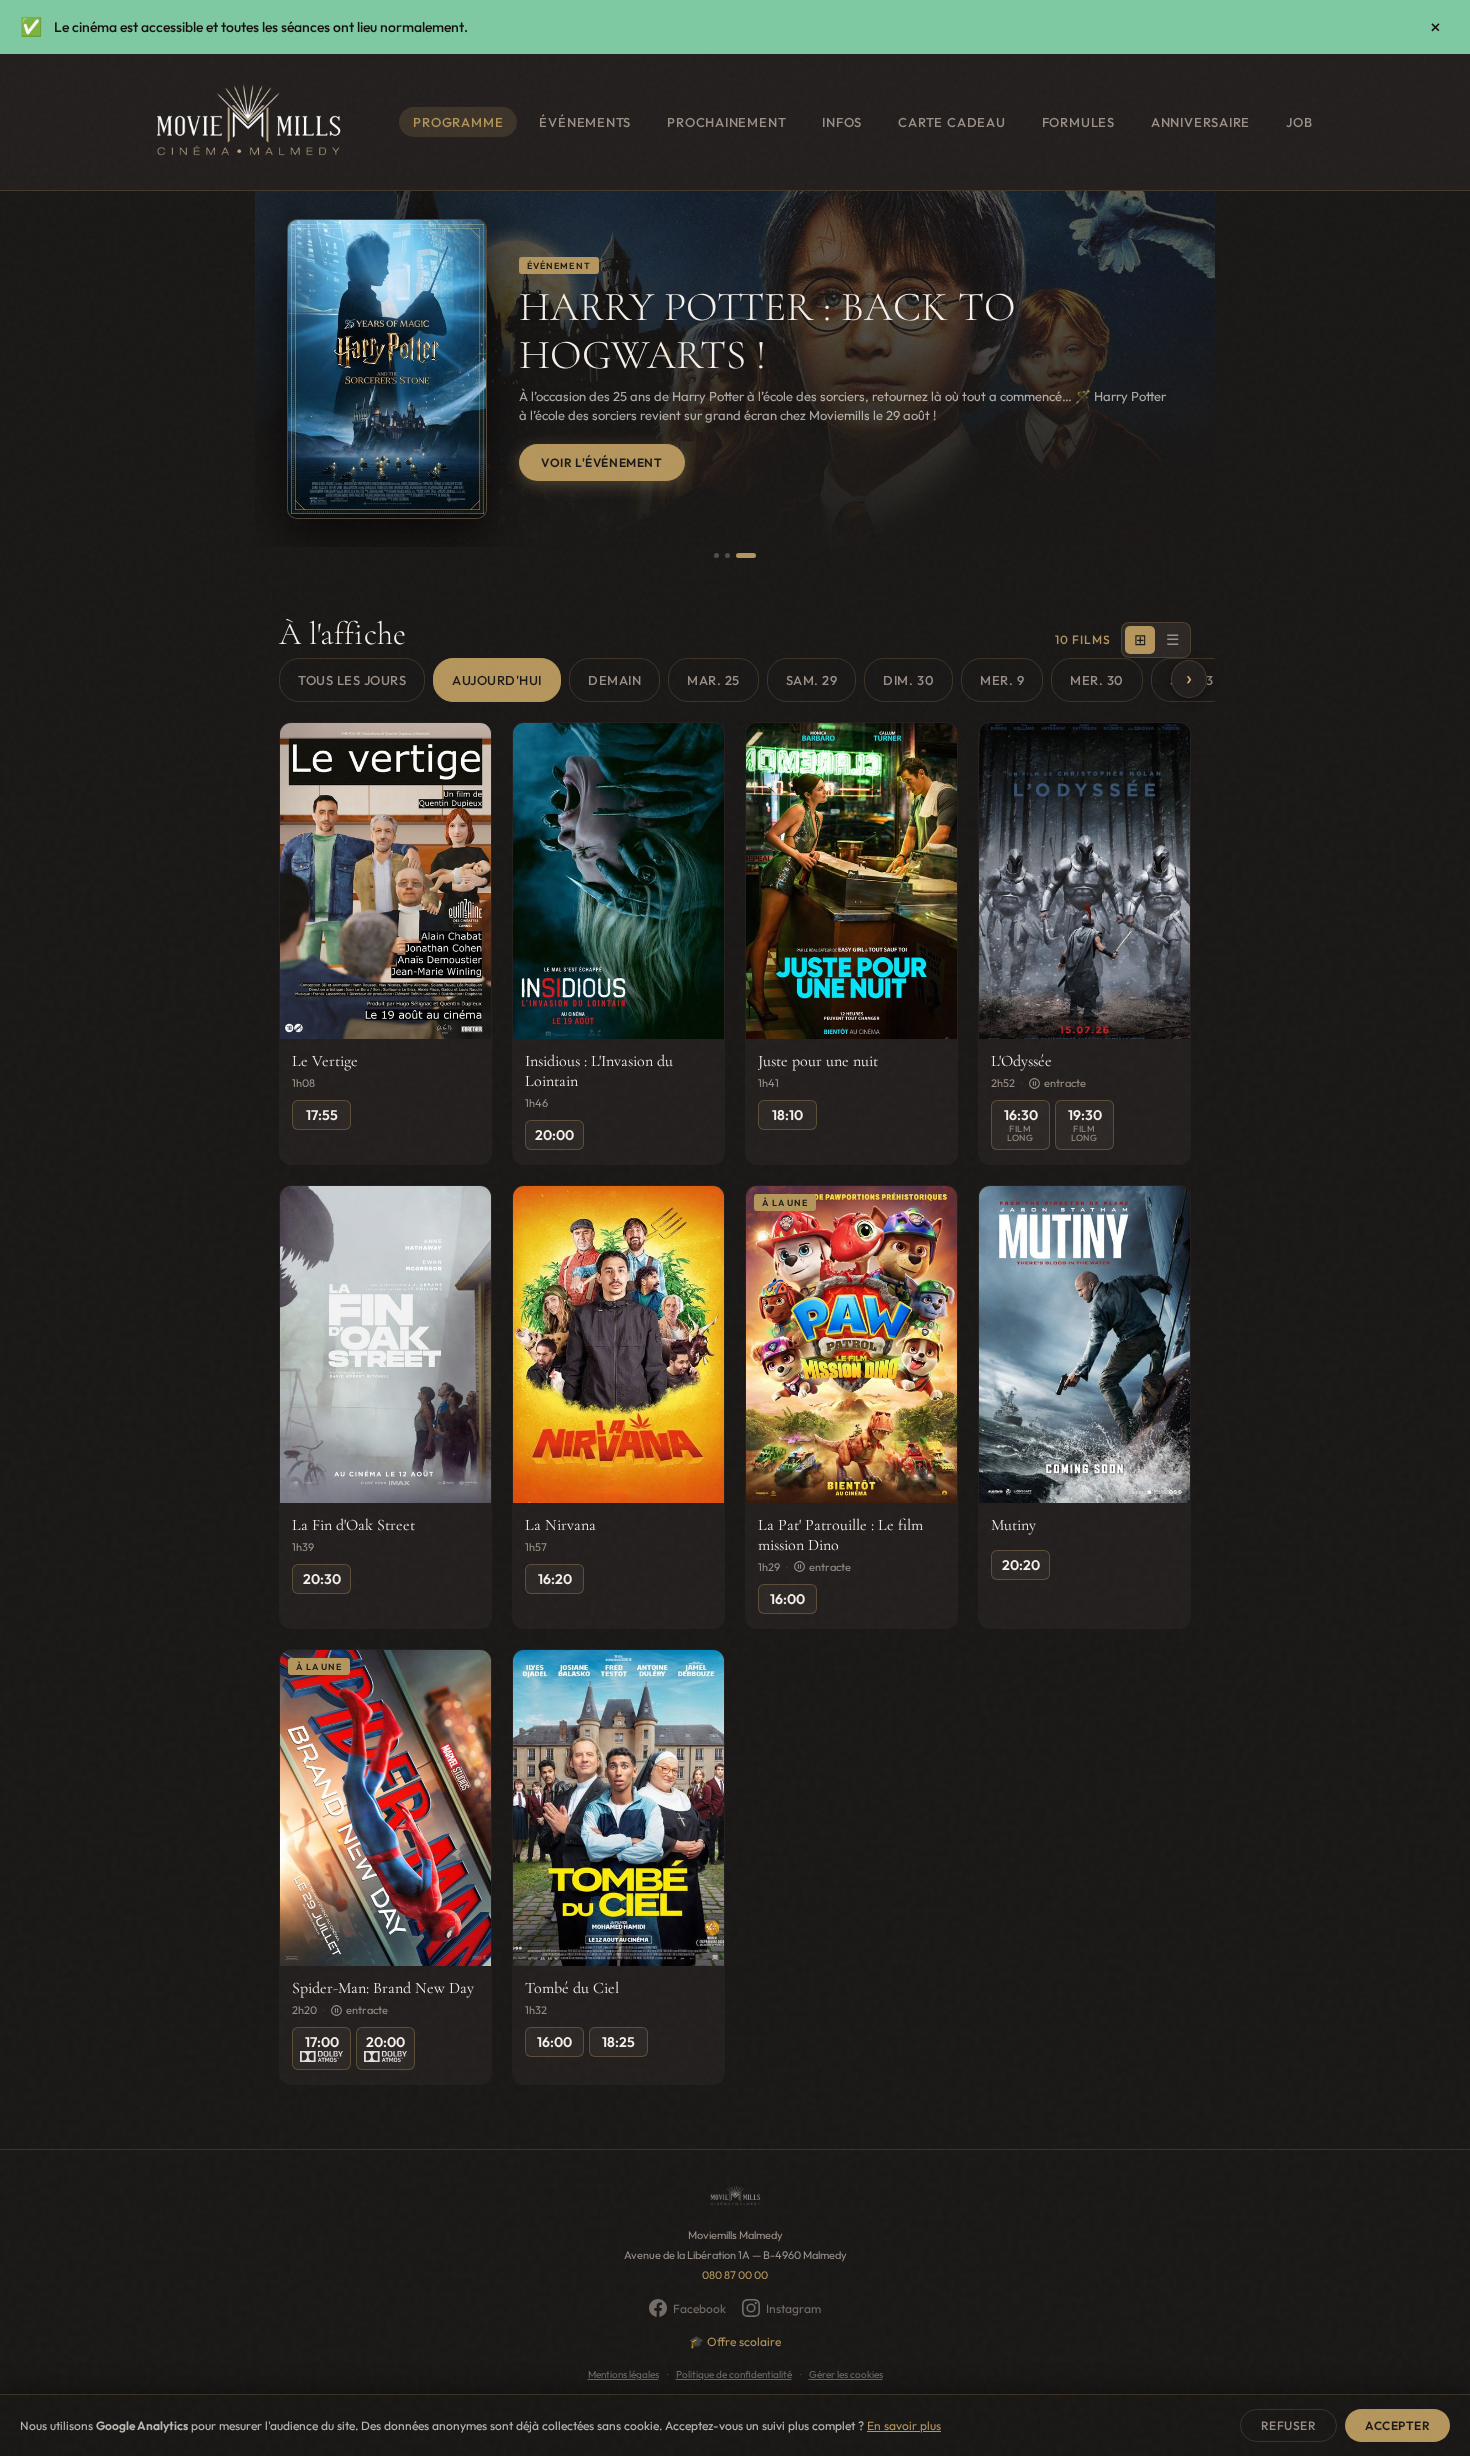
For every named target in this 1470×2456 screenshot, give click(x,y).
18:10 (787, 1115)
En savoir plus (904, 2425)
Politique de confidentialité (734, 2374)
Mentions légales (623, 2374)
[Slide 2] (727, 555)
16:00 (787, 1599)
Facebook (699, 2308)
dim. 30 (908, 680)
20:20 (1021, 1565)
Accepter (1397, 2425)
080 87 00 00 (735, 2275)
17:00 (322, 2042)
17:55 (322, 1115)
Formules (1078, 122)
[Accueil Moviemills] (247, 122)
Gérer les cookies (846, 2374)
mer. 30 (1097, 680)
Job (1299, 122)
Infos (842, 122)
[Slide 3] (746, 555)
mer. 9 (1002, 680)
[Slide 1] (716, 555)
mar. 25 (713, 680)
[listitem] (385, 944)
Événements (585, 122)
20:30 (322, 1579)
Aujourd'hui (497, 680)
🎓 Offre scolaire (735, 2341)
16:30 (1021, 1124)
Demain (614, 680)
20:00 (554, 1135)
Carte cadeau (951, 122)
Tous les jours (352, 680)
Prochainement (726, 122)
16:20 (555, 1579)
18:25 (618, 2042)
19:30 (1085, 1124)
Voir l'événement (602, 462)
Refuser (1288, 2425)
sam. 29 (812, 680)
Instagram (793, 2308)
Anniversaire (1200, 122)
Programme (458, 122)
